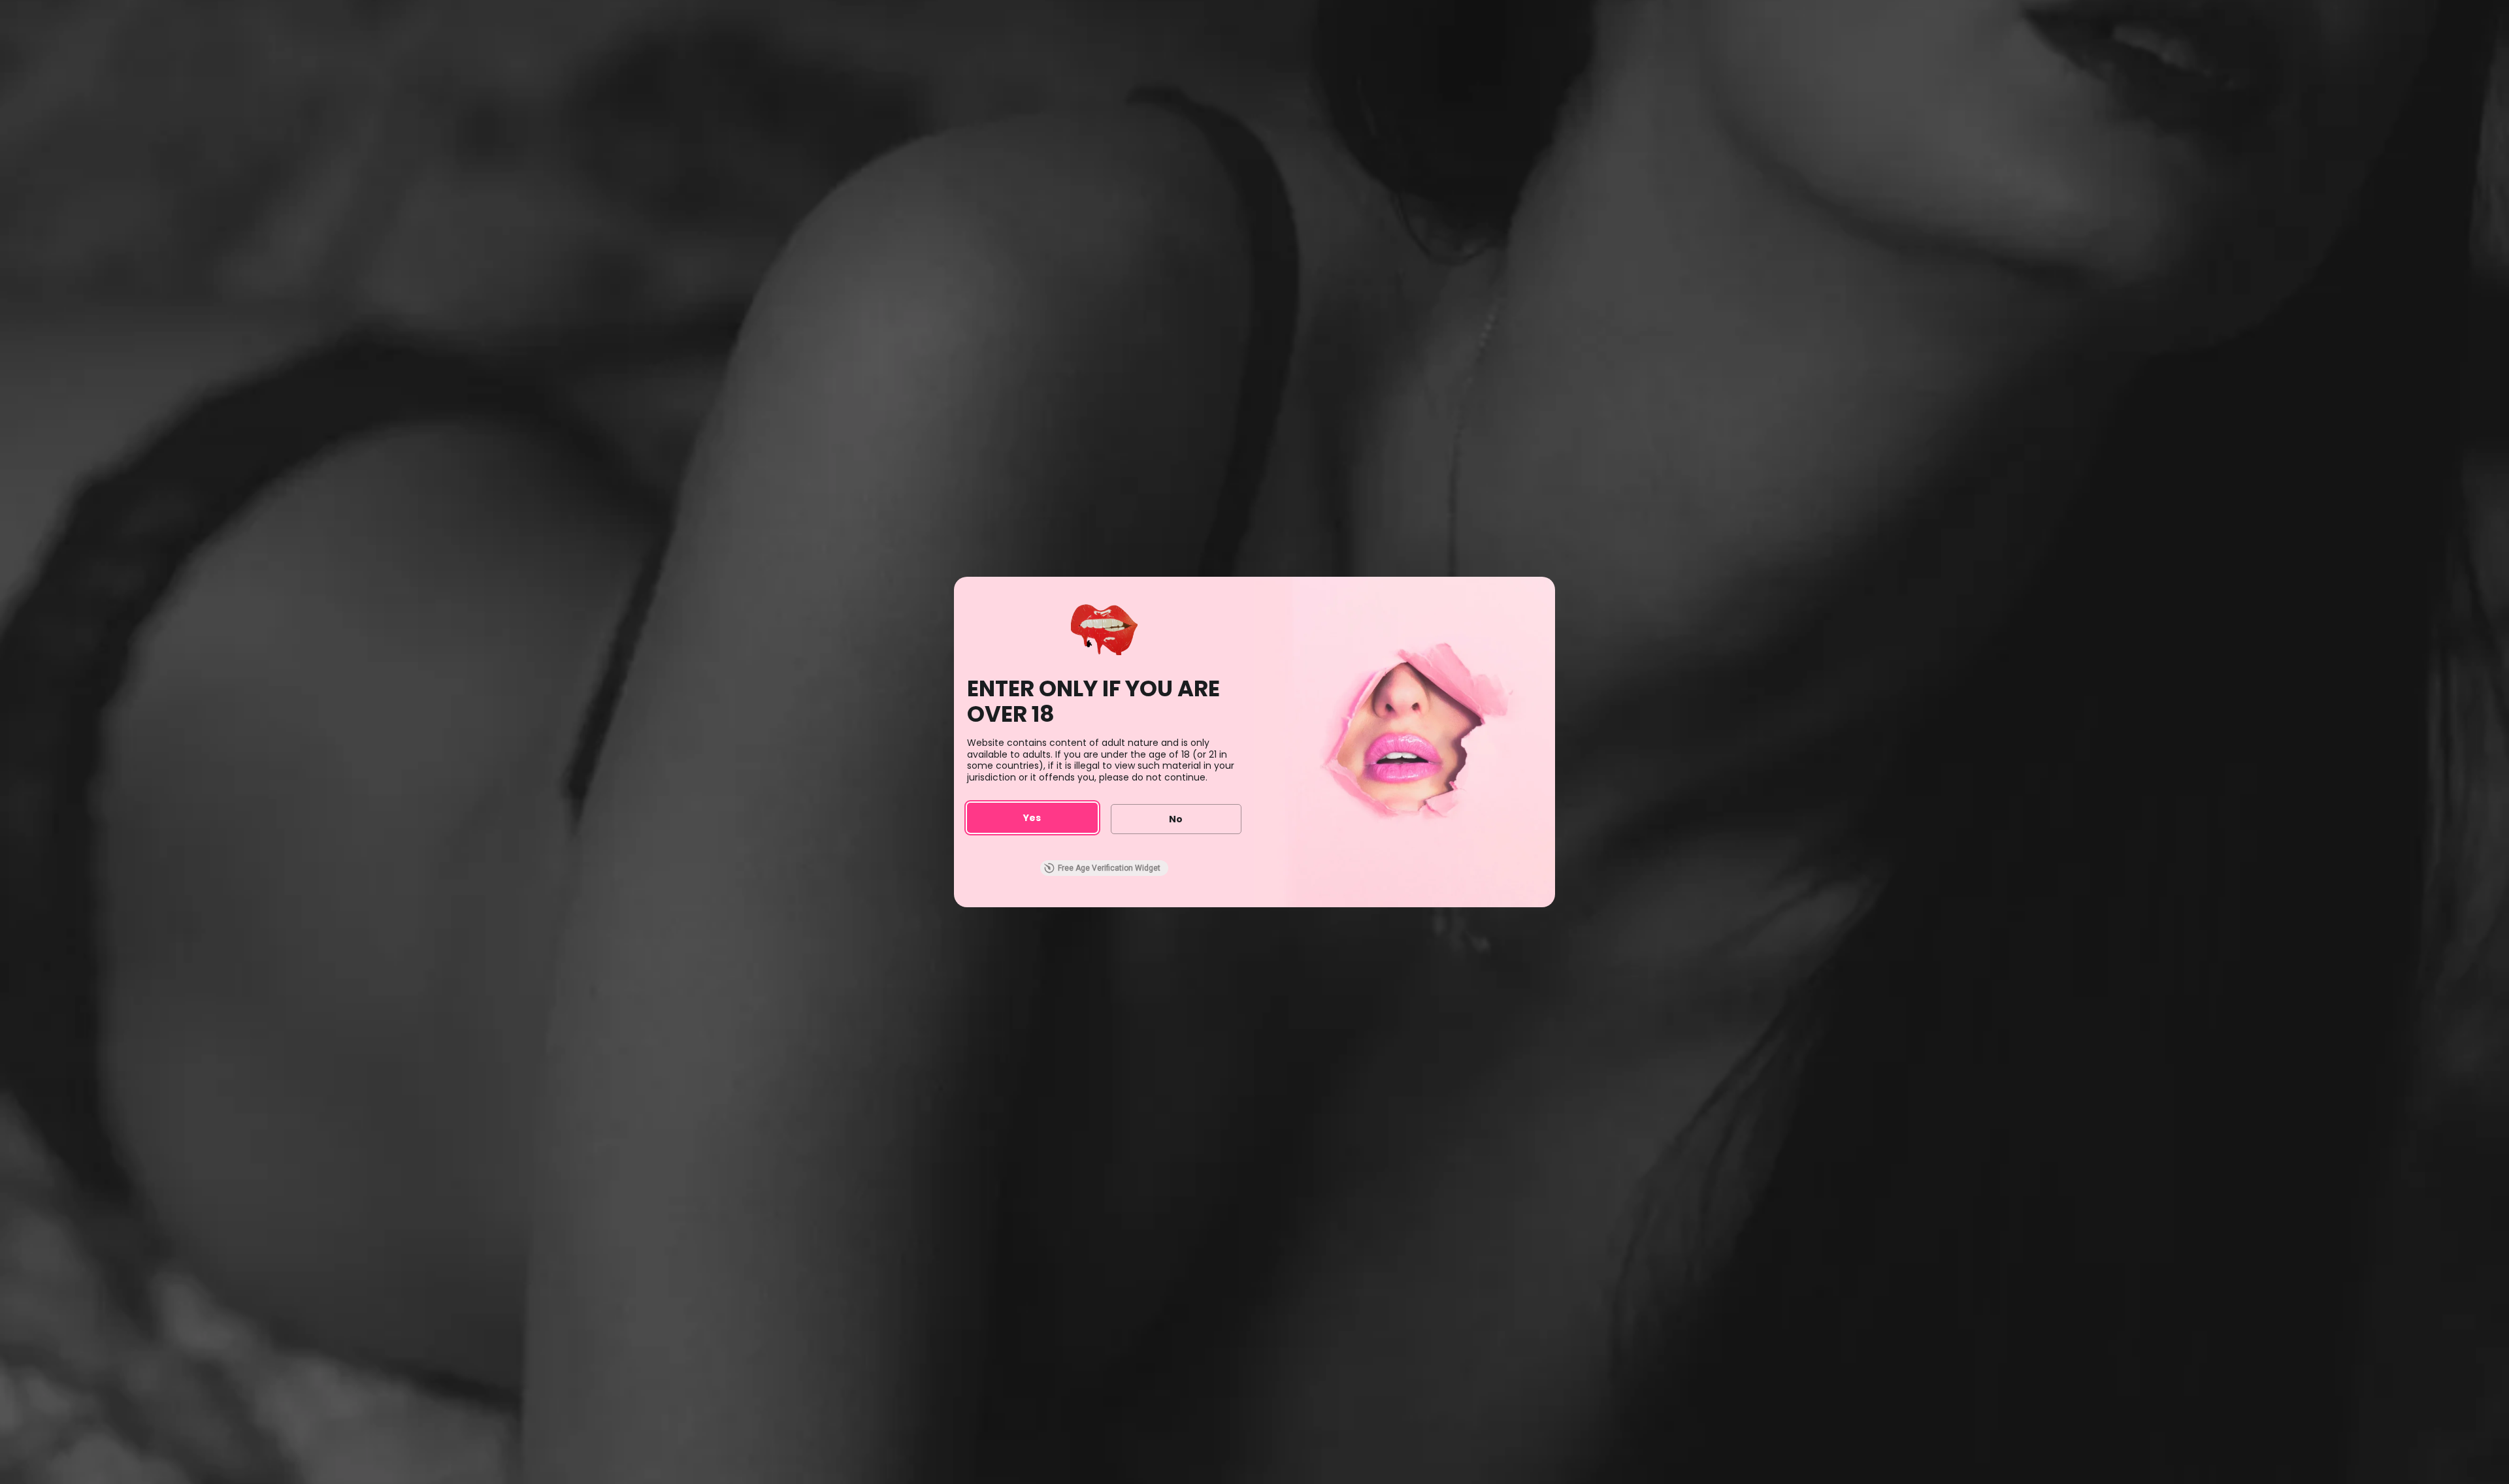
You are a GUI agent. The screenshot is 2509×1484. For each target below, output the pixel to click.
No (1176, 819)
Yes (1032, 818)
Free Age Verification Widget (1109, 868)
